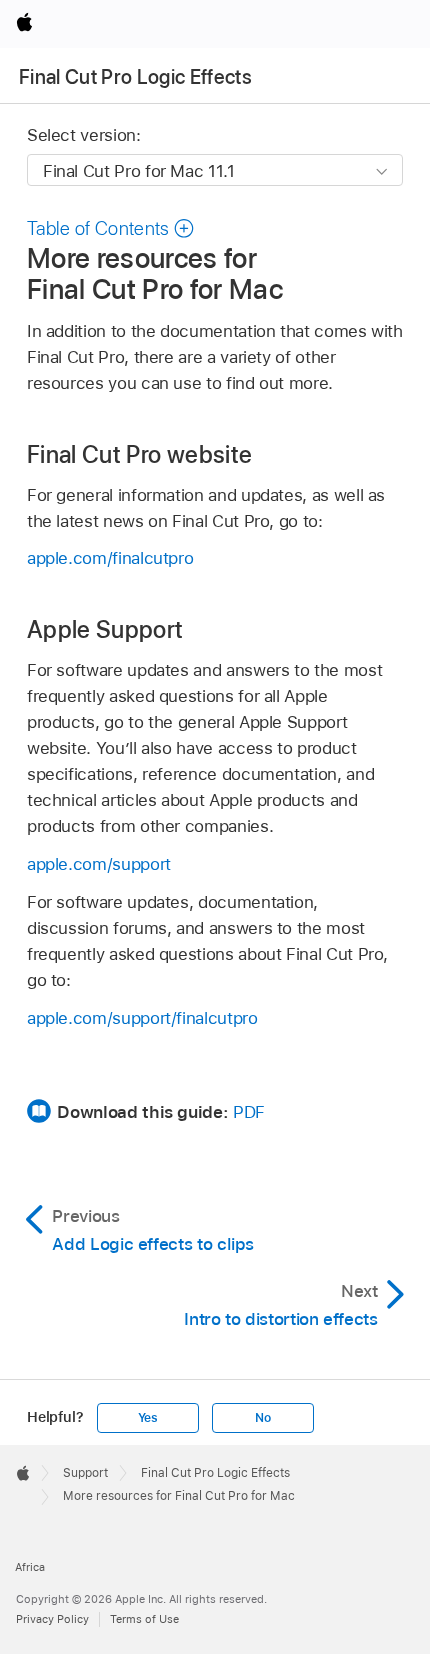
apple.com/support (99, 864)
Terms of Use (144, 1619)
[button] (111, 228)
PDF (249, 1112)
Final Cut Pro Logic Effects (135, 77)
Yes (148, 1418)
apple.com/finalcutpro (110, 558)
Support (85, 1473)
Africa (30, 1567)
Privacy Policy (52, 1619)
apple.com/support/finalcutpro (142, 1018)
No (263, 1418)
